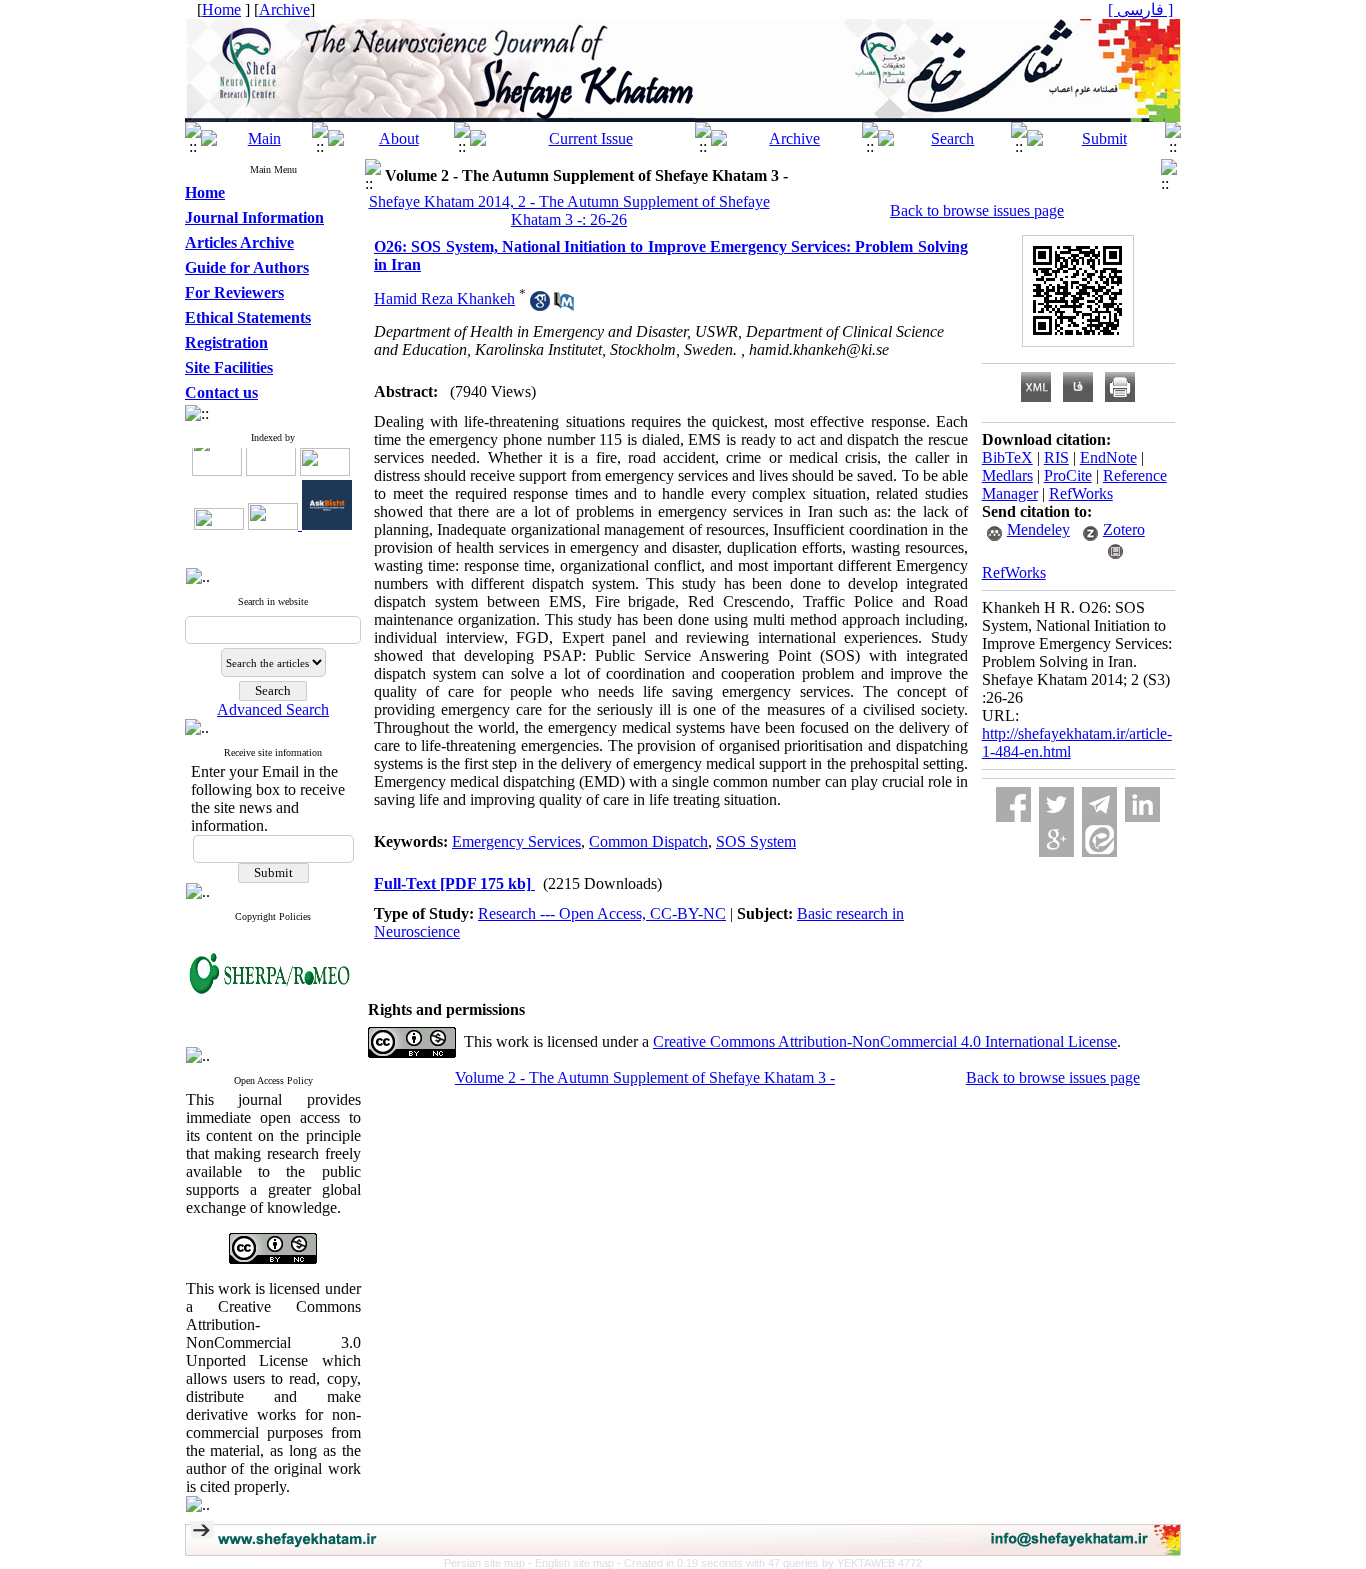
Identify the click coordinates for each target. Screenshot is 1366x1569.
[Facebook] (1013, 804)
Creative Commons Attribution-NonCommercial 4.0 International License (885, 1041)
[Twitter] (1056, 804)
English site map (576, 1563)
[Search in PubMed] (564, 305)
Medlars (1007, 475)
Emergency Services (516, 841)
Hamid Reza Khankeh (444, 298)
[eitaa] (1099, 839)
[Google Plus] (1056, 839)
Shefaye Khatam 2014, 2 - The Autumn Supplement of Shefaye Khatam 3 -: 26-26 (569, 210)
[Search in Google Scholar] (540, 305)
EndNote (1108, 457)
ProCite (1068, 475)
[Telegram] (1099, 804)
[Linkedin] (1142, 804)
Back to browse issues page (977, 210)
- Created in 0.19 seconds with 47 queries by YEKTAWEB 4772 (769, 1563)
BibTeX (1007, 457)
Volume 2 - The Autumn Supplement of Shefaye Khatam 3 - (645, 1077)
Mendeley (1038, 529)
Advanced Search (273, 709)
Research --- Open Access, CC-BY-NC (602, 913)
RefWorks (1081, 493)
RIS (1056, 457)
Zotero (1124, 529)
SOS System (756, 841)
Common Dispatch (648, 841)
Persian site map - (489, 1563)
